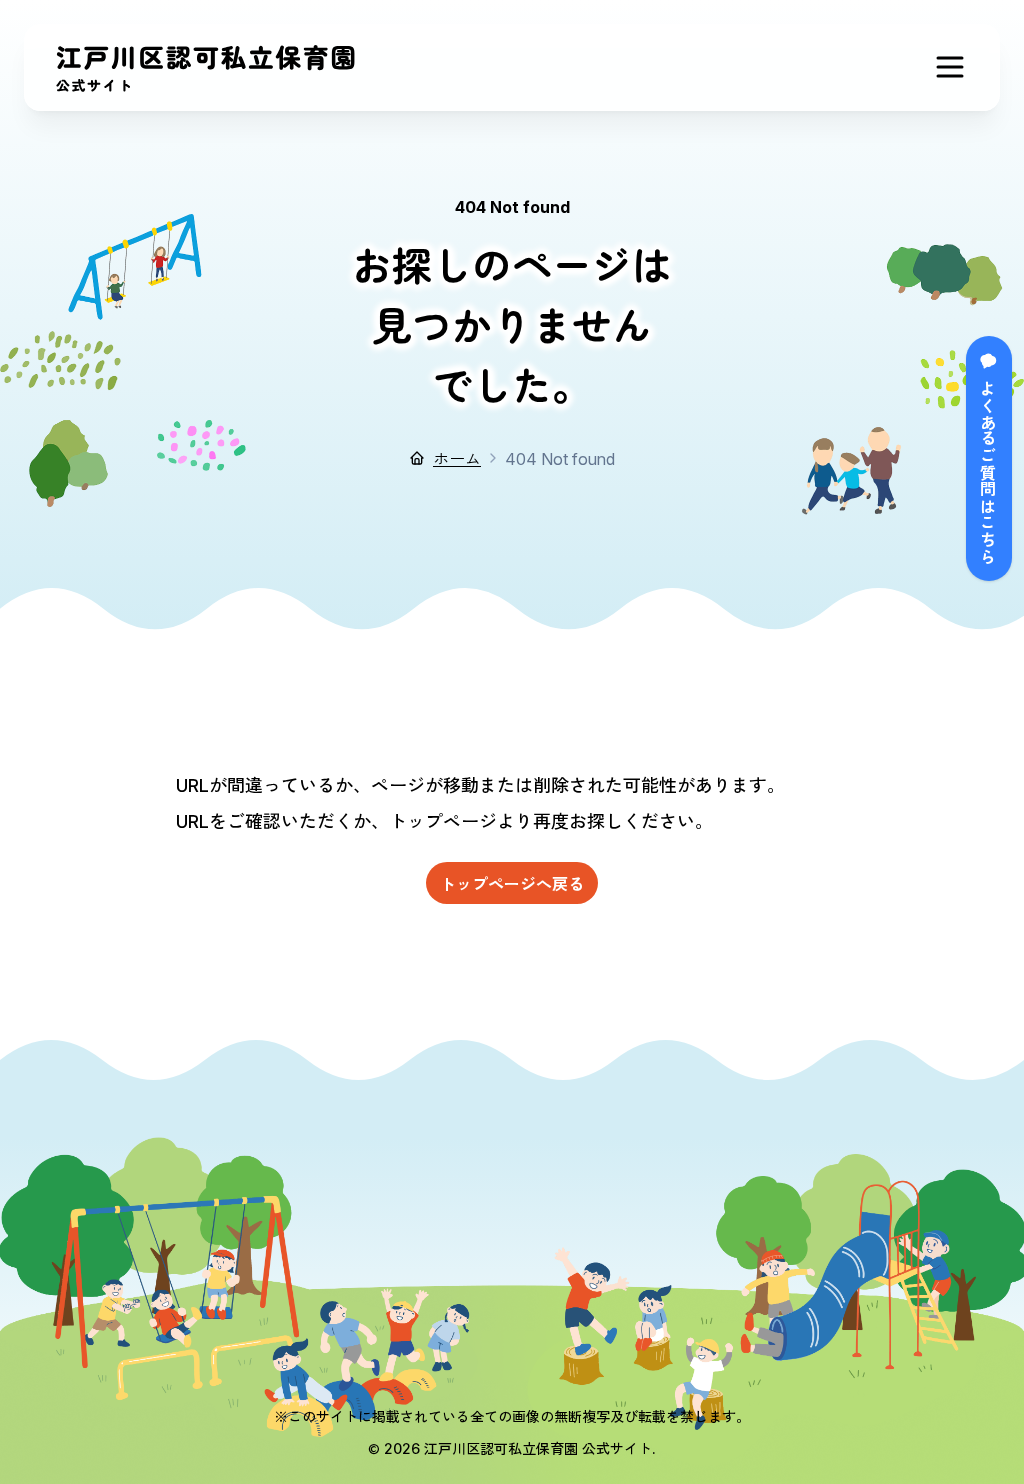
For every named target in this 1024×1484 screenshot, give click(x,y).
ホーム (457, 458)
